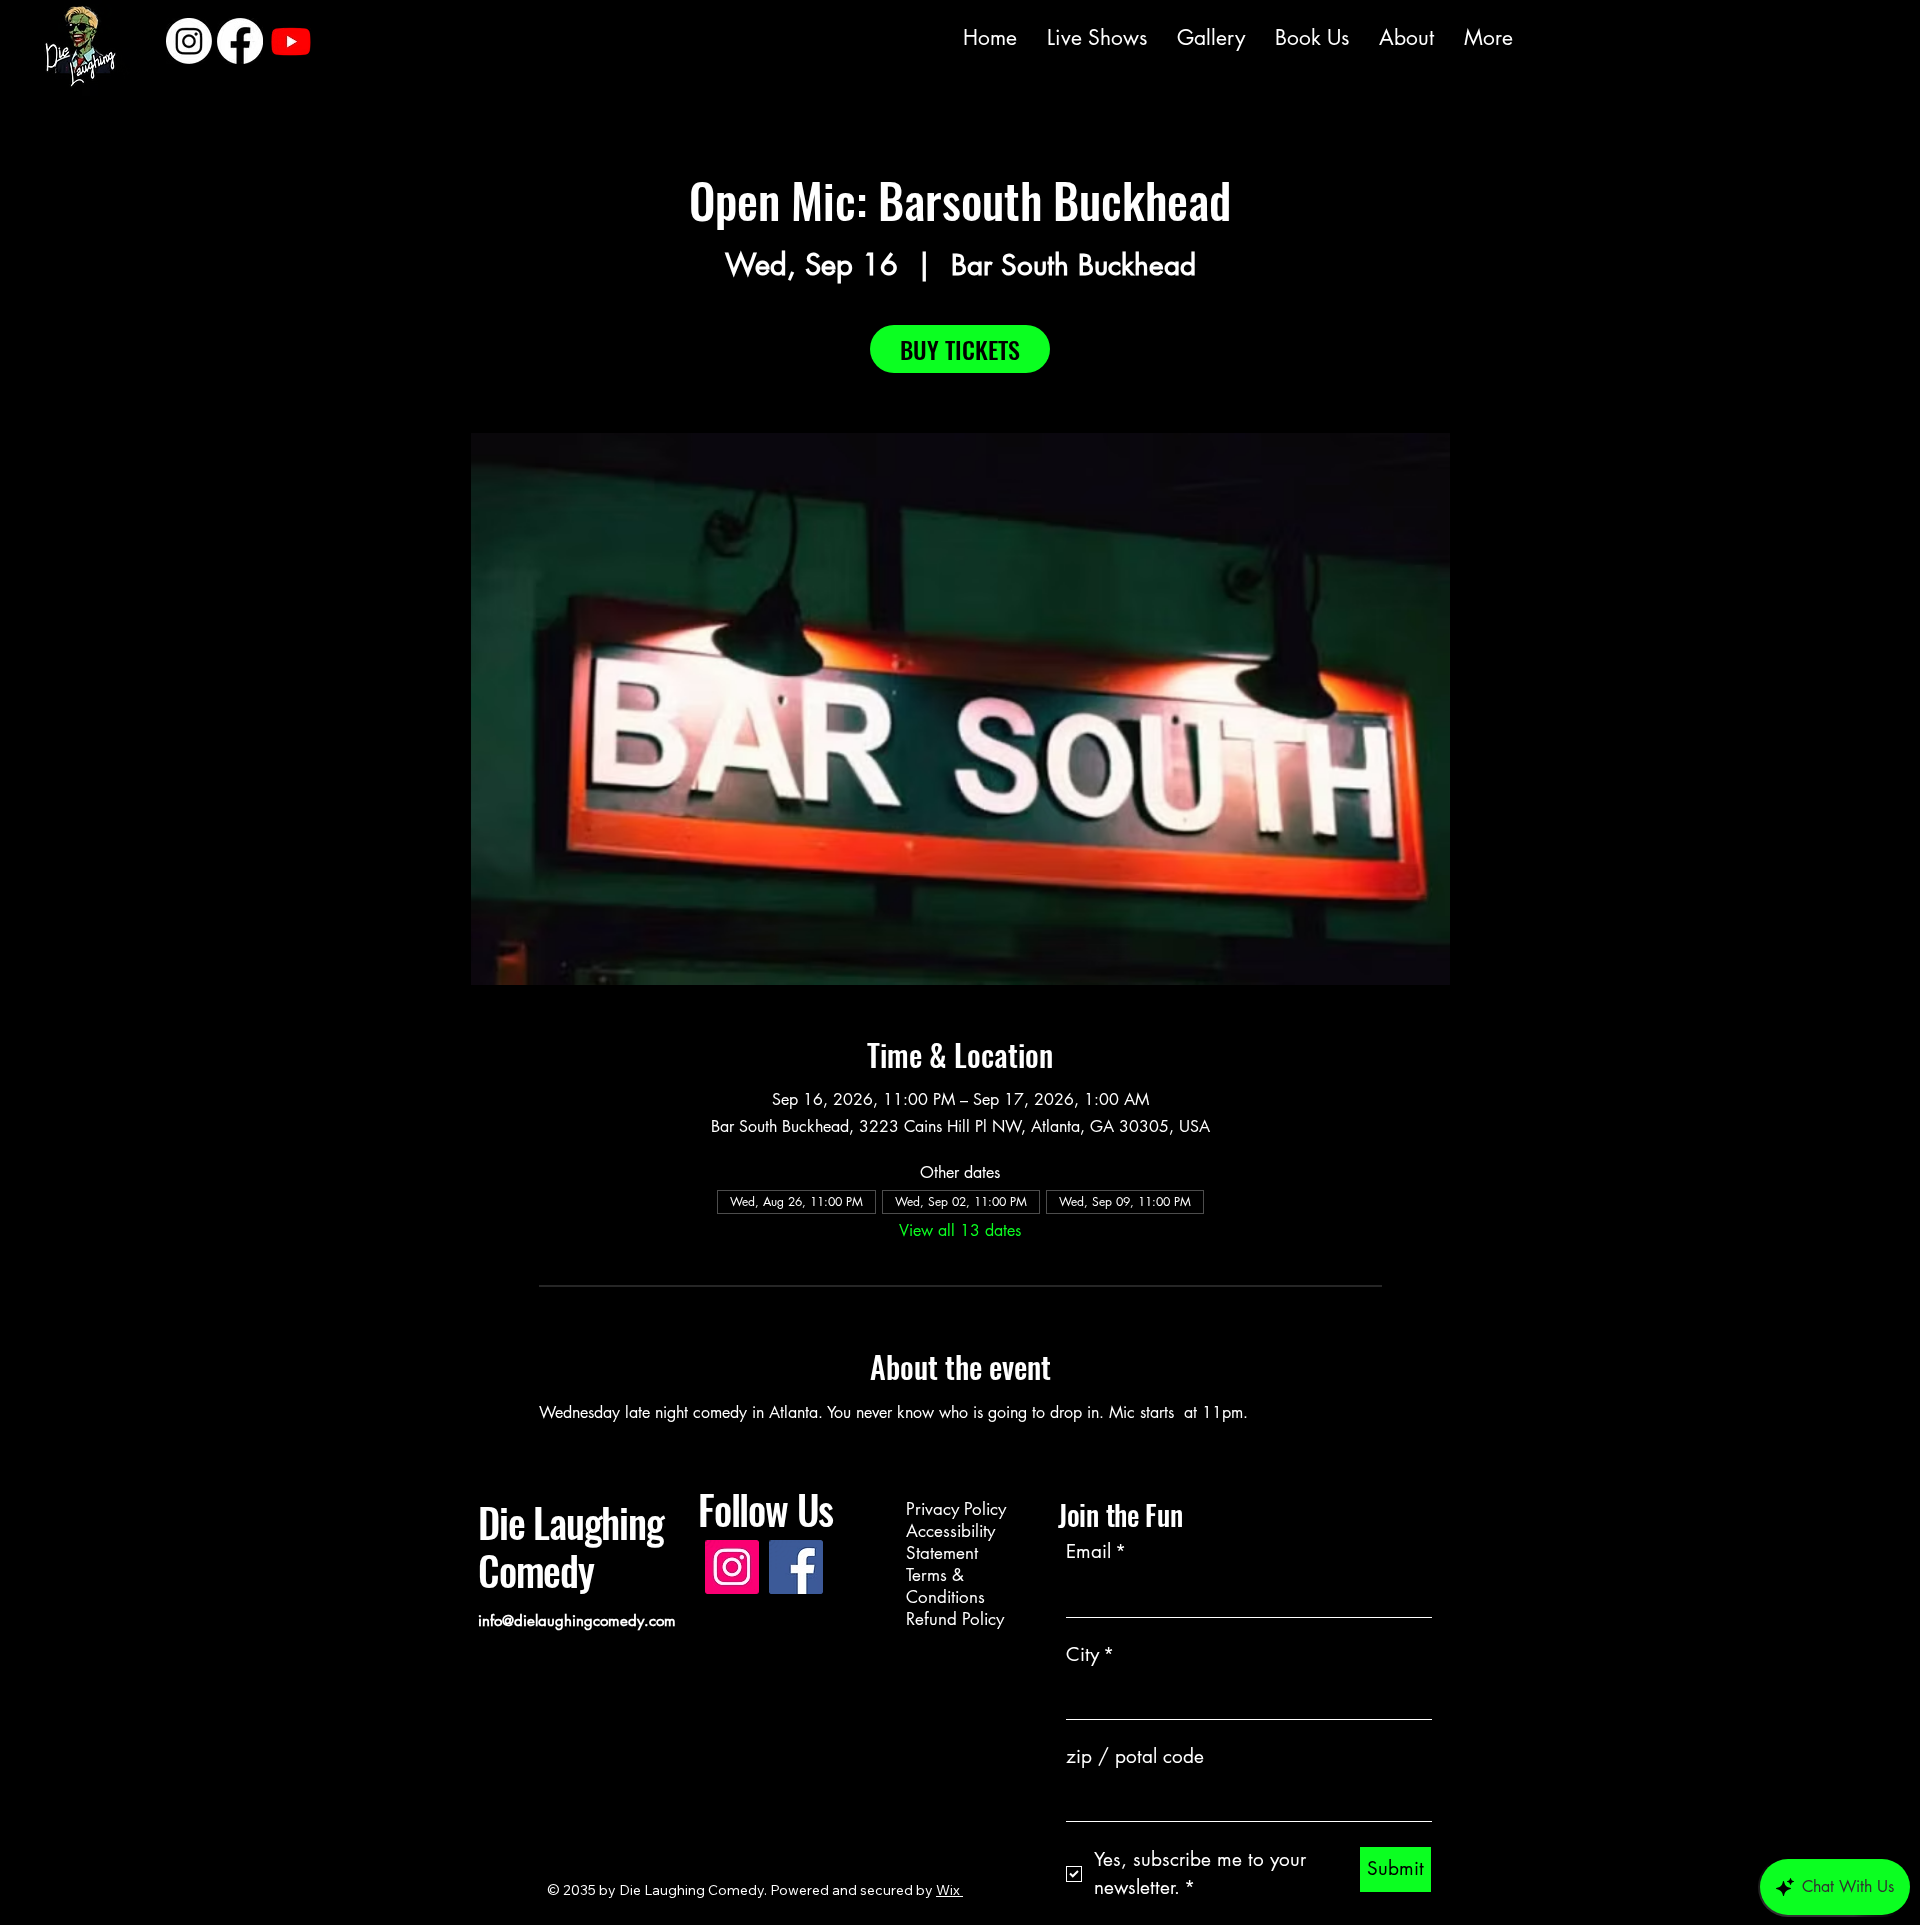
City (1090, 1654)
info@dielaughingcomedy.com (577, 1620)
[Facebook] (897, 37)
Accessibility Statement (950, 1542)
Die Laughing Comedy (571, 1546)
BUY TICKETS (960, 349)
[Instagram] (848, 37)
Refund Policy (955, 1619)
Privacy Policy (956, 1509)
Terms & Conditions (945, 1586)
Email (1096, 1551)
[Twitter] (946, 37)
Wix (948, 1890)
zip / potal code (1135, 1756)
